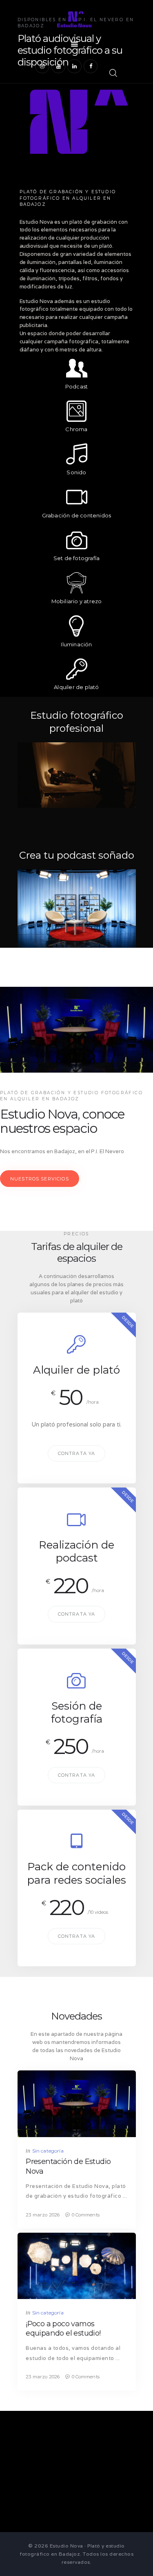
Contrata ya (77, 1453)
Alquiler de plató (76, 687)
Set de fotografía (76, 558)
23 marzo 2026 (43, 2215)
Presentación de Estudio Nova (68, 2166)
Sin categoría (48, 2151)
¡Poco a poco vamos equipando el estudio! (63, 2328)
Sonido (76, 472)
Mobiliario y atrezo (77, 601)
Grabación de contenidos (77, 515)
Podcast (76, 386)
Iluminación (76, 644)
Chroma (76, 429)
